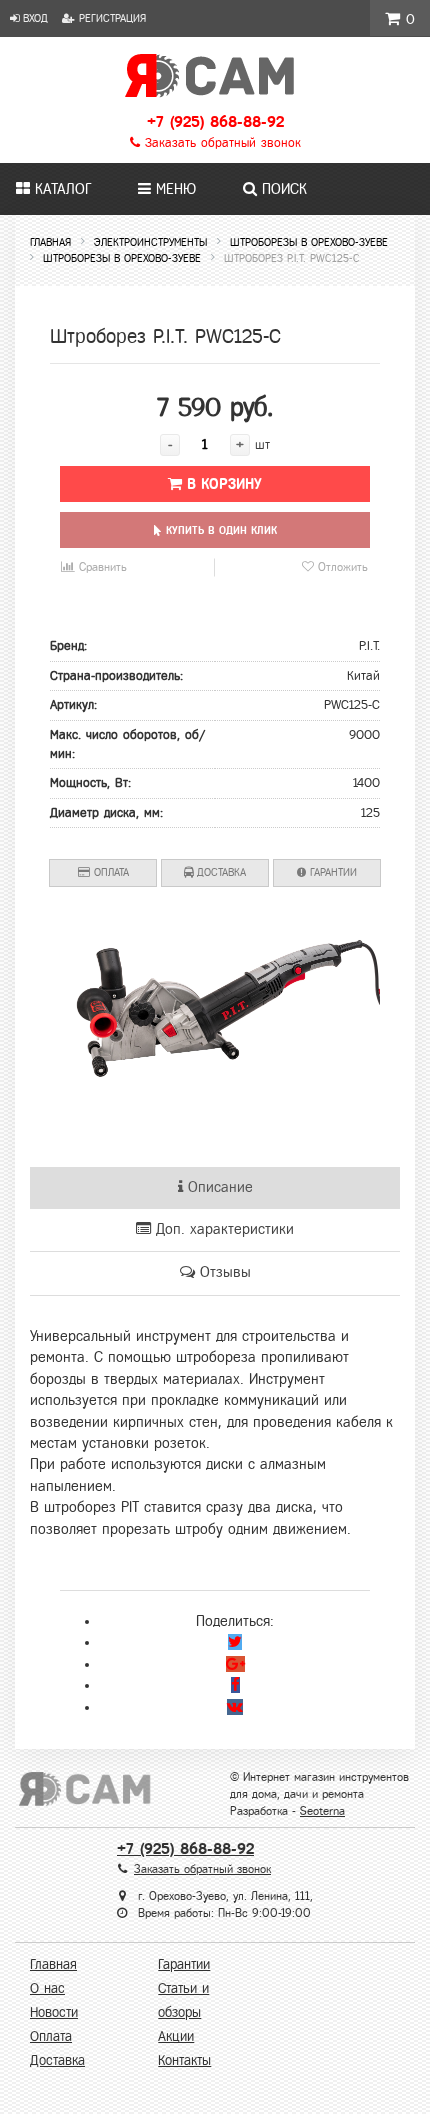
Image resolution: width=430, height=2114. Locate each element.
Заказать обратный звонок (220, 143)
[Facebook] (235, 1685)
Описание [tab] (218, 1187)
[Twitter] (235, 1642)
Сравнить (101, 567)
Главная (53, 1964)
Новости (54, 2012)
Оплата (109, 872)
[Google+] (235, 1664)
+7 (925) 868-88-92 (215, 121)
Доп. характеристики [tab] (222, 1229)
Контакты (184, 2060)
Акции (176, 2036)
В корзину (222, 484)
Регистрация (110, 18)
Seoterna (322, 1811)
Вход (33, 18)
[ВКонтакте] (235, 1707)
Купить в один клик (219, 530)
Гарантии (331, 872)
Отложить (341, 567)
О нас (47, 1988)
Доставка (219, 872)
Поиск (282, 189)
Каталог (60, 189)
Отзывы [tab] (223, 1272)
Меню (173, 189)
